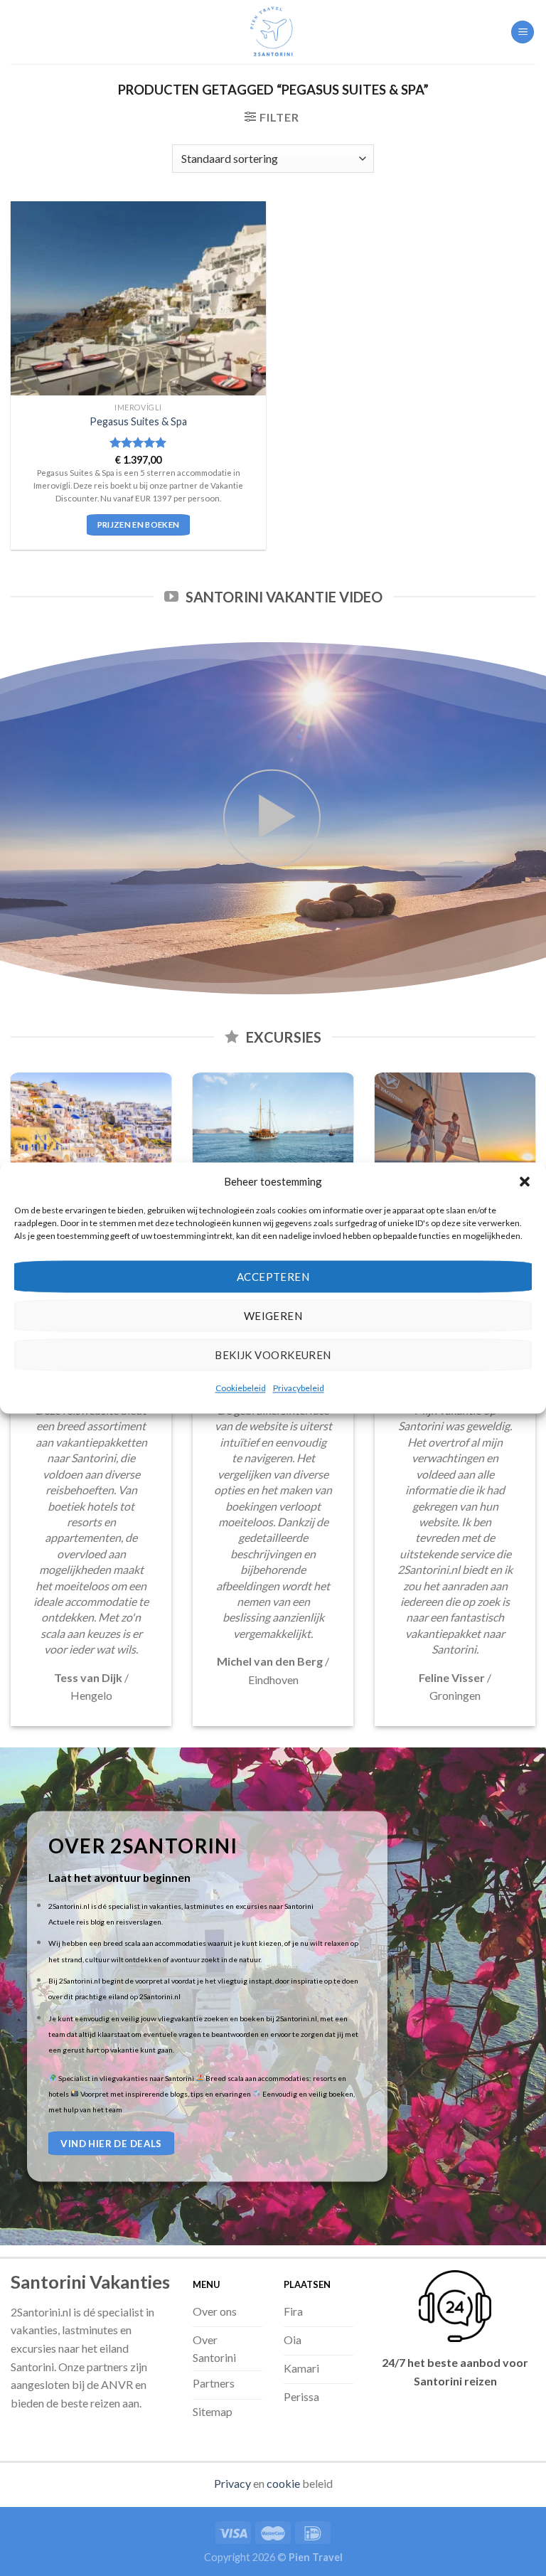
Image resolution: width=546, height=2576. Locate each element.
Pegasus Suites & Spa (138, 421)
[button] (525, 1181)
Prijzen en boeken (139, 525)
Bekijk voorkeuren (273, 1355)
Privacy (232, 2483)
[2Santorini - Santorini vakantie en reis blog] (273, 32)
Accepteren (273, 1277)
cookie (283, 2483)
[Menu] (523, 32)
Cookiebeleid (241, 1388)
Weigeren (273, 1316)
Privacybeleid (299, 1388)
